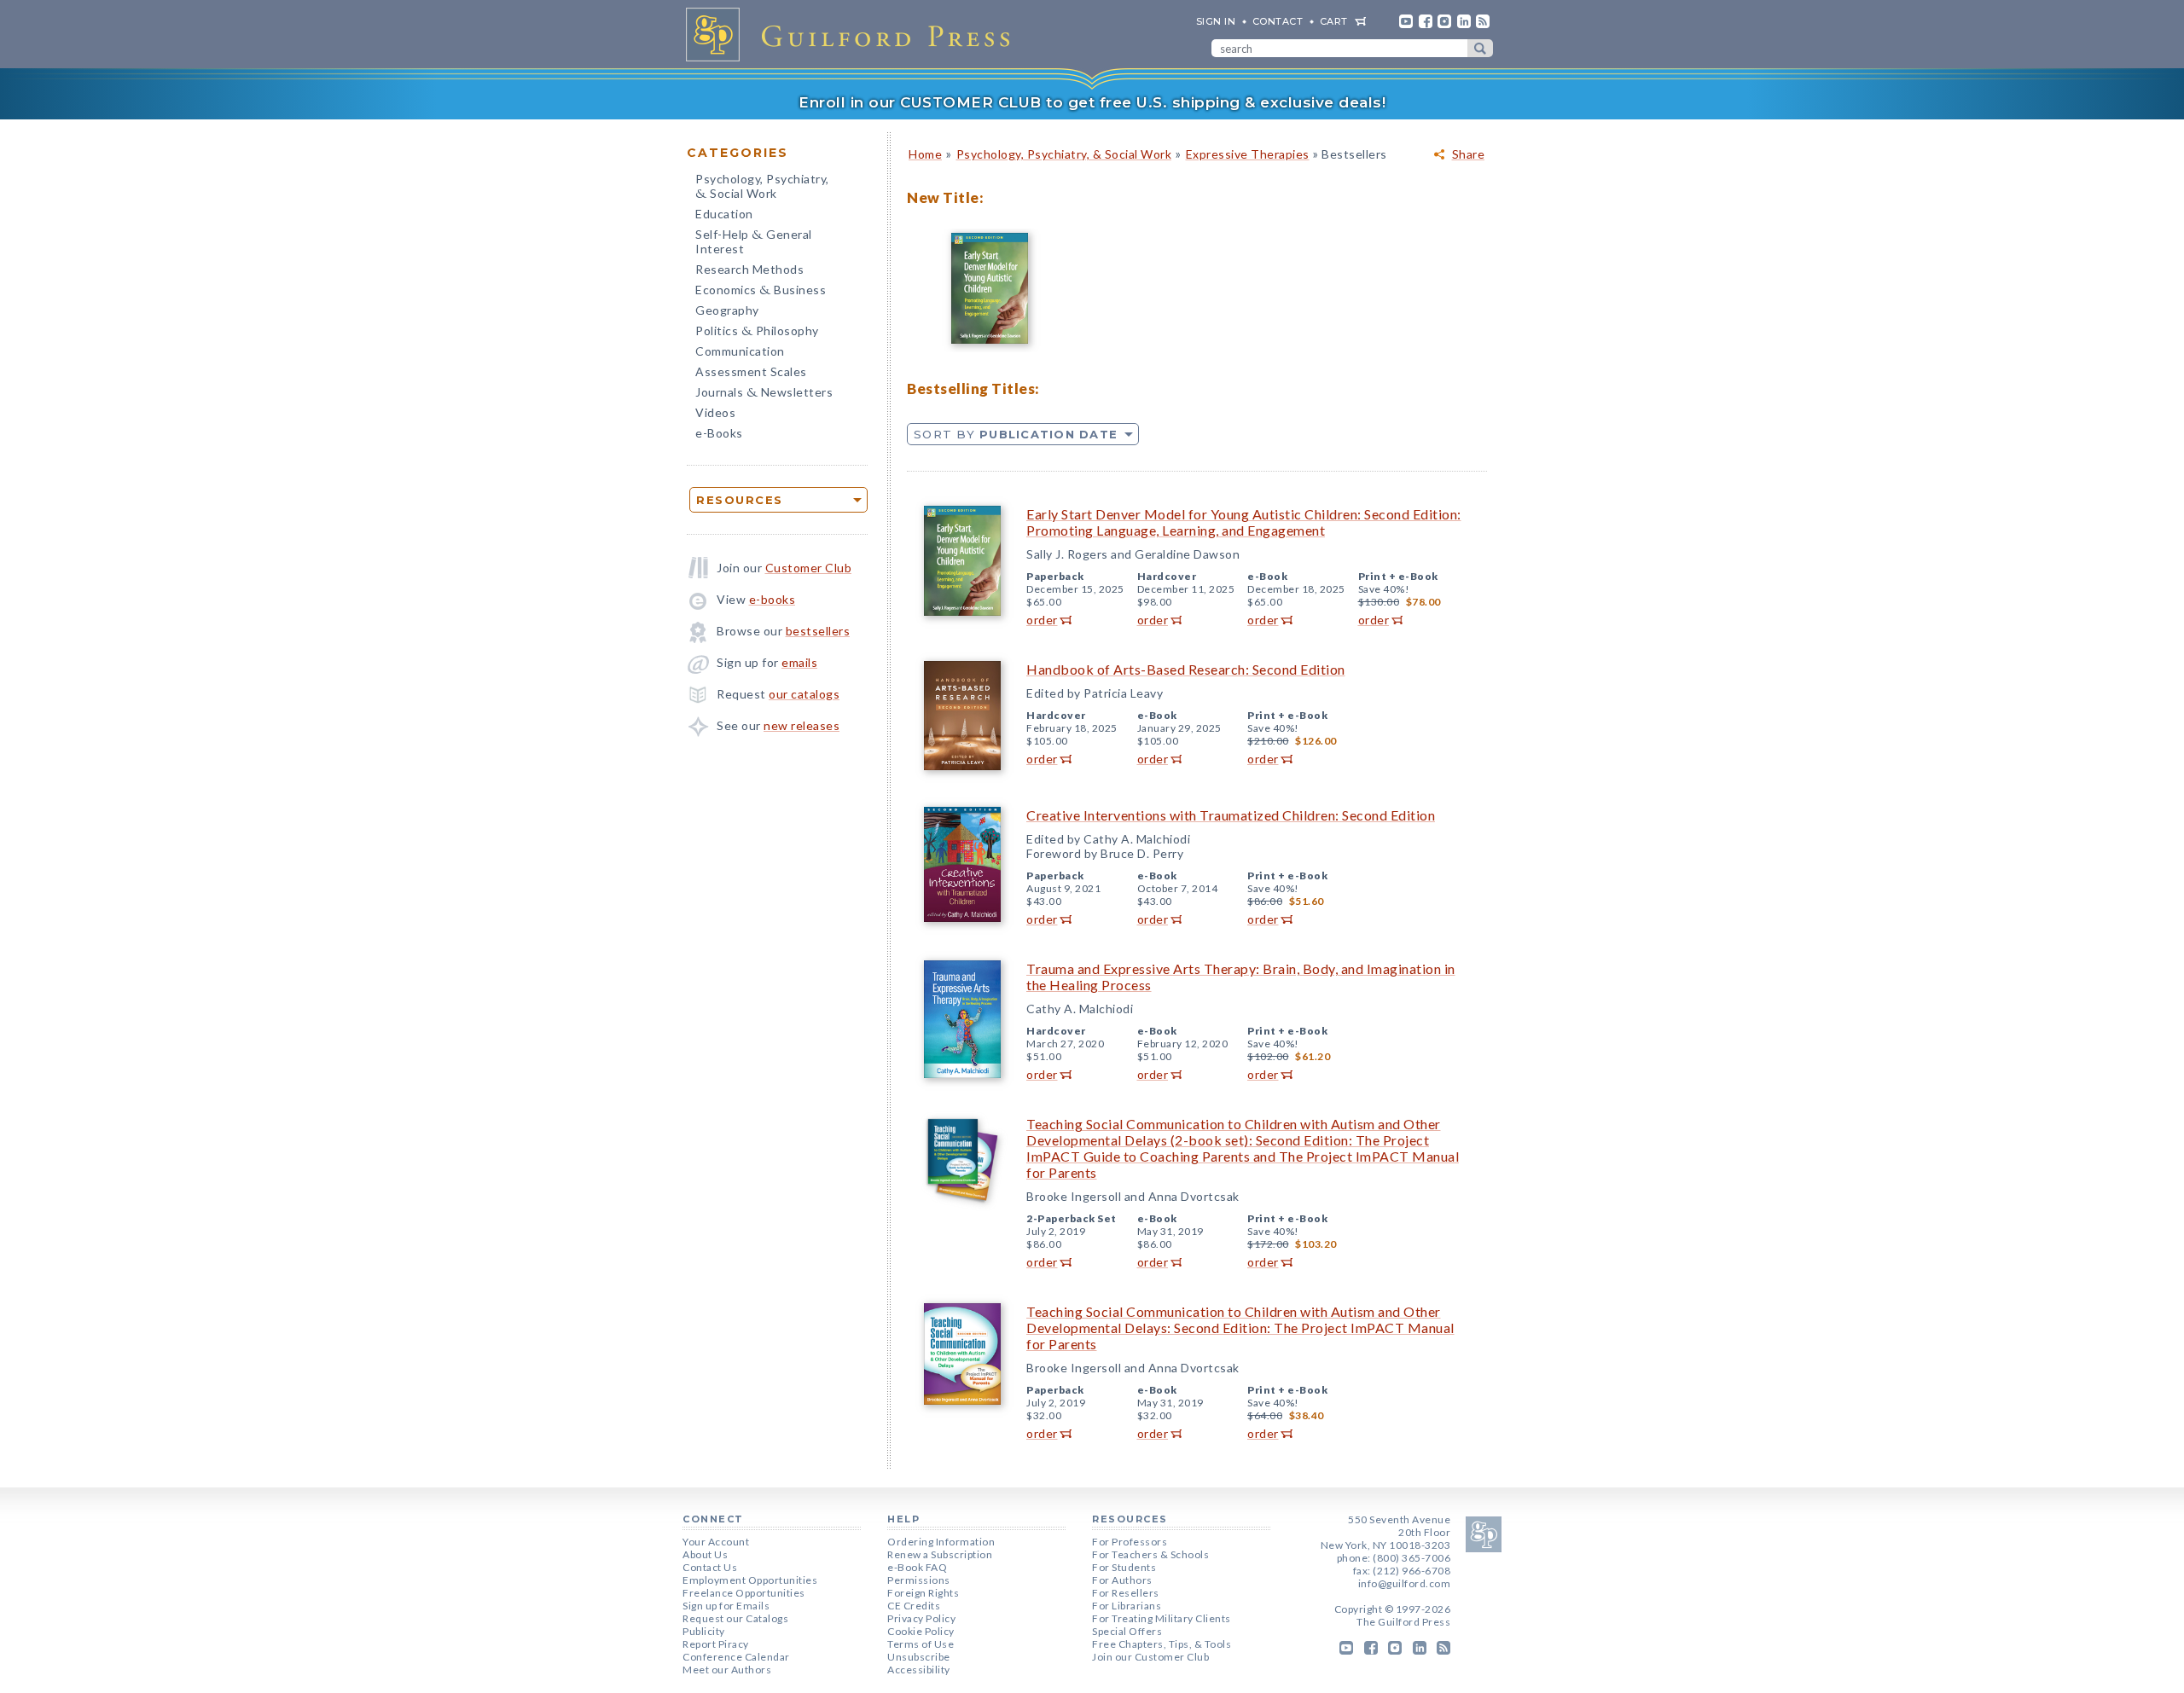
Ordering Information (941, 1542)
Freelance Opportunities (744, 1593)
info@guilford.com (1405, 1583)
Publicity (704, 1631)
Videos (715, 412)
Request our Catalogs (735, 1618)
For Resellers (1126, 1593)
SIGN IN (1216, 21)
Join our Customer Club (1150, 1657)
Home (925, 154)
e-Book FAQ (917, 1567)
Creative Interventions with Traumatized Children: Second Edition (1231, 815)
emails (799, 662)
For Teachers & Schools (1150, 1554)
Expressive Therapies (1248, 154)
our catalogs (804, 694)
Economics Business (761, 291)
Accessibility (919, 1670)
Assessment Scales (751, 371)
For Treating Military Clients (1162, 1618)
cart (1334, 21)
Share (1469, 154)
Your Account (716, 1542)
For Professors (1130, 1542)
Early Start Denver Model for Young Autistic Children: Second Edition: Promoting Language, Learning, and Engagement (1244, 522)
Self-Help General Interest (754, 241)
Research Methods (749, 269)
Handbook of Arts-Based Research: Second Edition (1186, 669)
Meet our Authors (727, 1670)
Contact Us (710, 1567)
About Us (705, 1554)
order (1042, 620)
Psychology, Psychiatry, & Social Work (1064, 154)
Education (724, 214)
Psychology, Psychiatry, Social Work (762, 188)
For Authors (1122, 1580)
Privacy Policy (921, 1618)
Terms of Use (921, 1644)
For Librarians (1127, 1606)
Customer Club (809, 568)
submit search (1480, 48)
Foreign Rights (923, 1593)
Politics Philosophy (757, 332)
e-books (773, 599)
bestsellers (818, 631)
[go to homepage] (853, 34)
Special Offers (1127, 1631)
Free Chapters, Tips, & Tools (1162, 1644)
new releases (802, 725)
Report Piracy (716, 1644)
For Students (1124, 1567)
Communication (740, 351)
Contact (1278, 21)
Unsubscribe (919, 1657)
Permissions (919, 1580)
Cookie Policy (921, 1631)
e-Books (719, 433)
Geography (727, 310)
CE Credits (914, 1606)
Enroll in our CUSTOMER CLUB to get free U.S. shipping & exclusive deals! (1092, 102)
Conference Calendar (736, 1657)
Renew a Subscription (940, 1554)
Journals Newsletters (764, 394)
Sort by (1016, 434)
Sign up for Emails (726, 1606)
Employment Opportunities (750, 1580)
